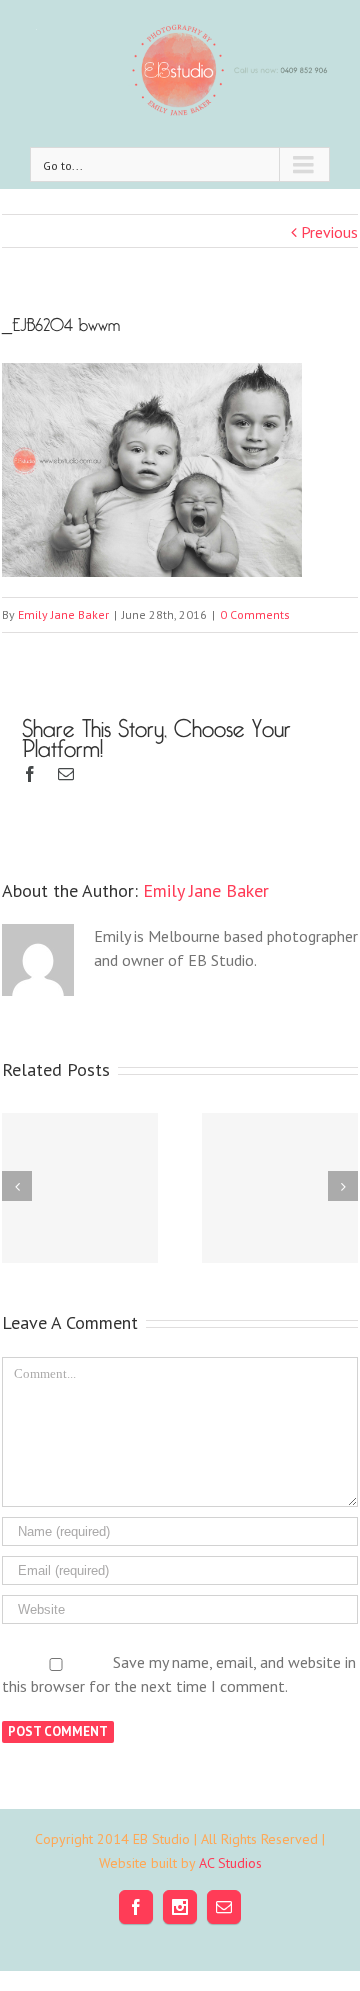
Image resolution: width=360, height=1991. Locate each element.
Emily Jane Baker (63, 614)
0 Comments (255, 614)
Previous (329, 232)
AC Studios (230, 1863)
